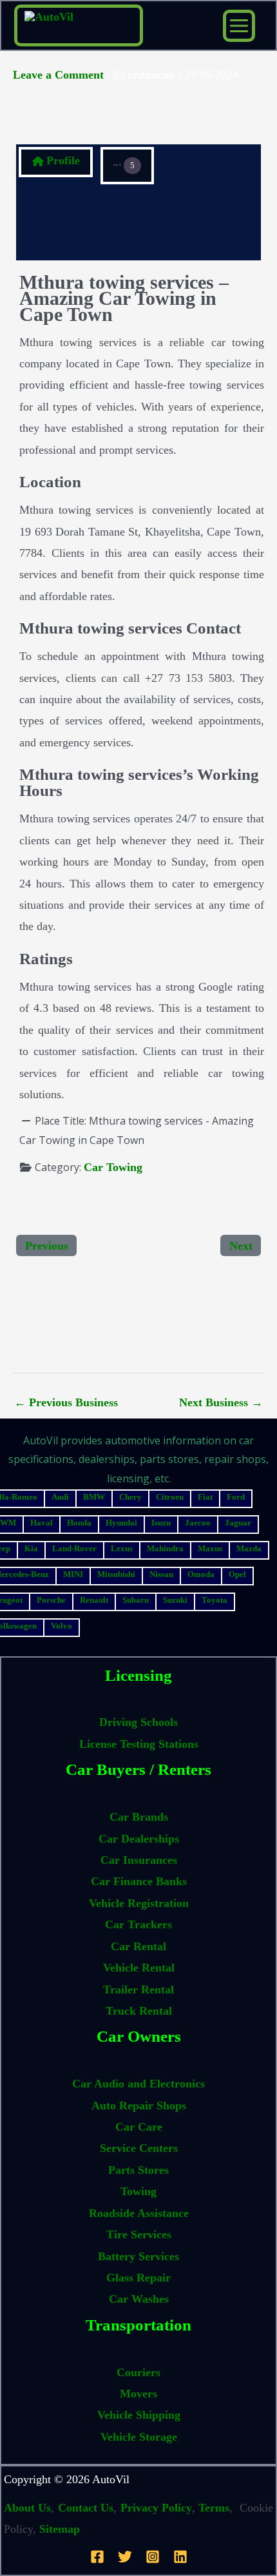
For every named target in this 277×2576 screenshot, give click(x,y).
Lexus (122, 1548)
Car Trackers (138, 1924)
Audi (60, 1497)
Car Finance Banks (139, 1881)
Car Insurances (139, 1860)
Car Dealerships (139, 1839)
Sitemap (60, 2529)
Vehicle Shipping (139, 2415)
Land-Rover (74, 1548)
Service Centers (139, 2148)
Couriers (138, 2372)
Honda (79, 1523)
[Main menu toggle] (239, 26)
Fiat (205, 1497)
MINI (73, 1574)
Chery (130, 1497)
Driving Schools (138, 1722)
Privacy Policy (156, 2508)
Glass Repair (138, 2278)
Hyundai (121, 1523)
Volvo (62, 1626)
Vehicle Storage (139, 2437)
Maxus (210, 1548)
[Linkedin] (180, 2557)
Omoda (201, 1574)
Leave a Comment (58, 75)
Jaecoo (198, 1523)
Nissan (161, 1574)
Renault (94, 1600)
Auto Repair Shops (139, 2106)
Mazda (249, 1548)
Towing (138, 2191)
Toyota (215, 1600)
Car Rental (138, 1946)
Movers (138, 2394)
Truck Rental (139, 2011)
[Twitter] (125, 2557)
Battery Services (138, 2256)
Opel (237, 1574)
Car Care (139, 2127)
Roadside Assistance (139, 2213)
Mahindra (165, 1548)
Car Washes (139, 2299)
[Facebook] (97, 2557)
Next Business (221, 1402)
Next (241, 1246)
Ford (236, 1497)
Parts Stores (138, 2170)
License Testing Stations (139, 1744)
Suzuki (175, 1600)
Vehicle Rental (139, 1968)
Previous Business (66, 1402)
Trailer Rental (138, 1990)
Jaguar (238, 1523)
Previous (47, 1246)
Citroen (170, 1497)
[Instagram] (153, 2557)
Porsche (51, 1600)
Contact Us (86, 2508)
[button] (127, 166)
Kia (31, 1548)
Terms (214, 2508)
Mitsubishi (116, 1574)
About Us (27, 2508)
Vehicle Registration (139, 1903)
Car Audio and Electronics (138, 2084)
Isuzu (161, 1523)
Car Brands (139, 1817)
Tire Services (139, 2234)
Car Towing (113, 1167)
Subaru (136, 1600)
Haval (42, 1523)
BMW (94, 1497)
